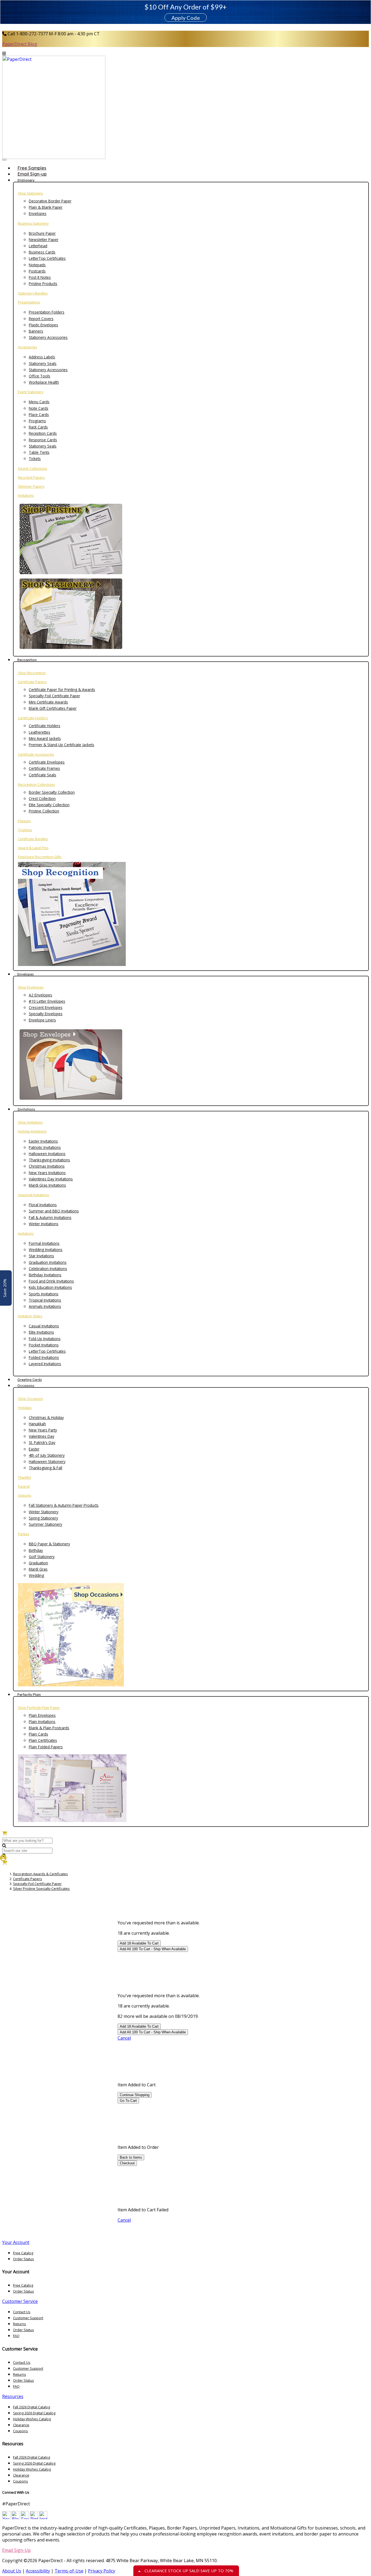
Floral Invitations (43, 1205)
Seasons (25, 1495)
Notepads (37, 265)
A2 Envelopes (40, 995)
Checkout (127, 2163)
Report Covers (41, 319)
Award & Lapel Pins (33, 848)
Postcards (37, 271)
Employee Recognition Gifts (40, 857)
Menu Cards (39, 402)
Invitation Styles (30, 1316)
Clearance (21, 2425)
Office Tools (40, 376)
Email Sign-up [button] (32, 174)
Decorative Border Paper (50, 201)
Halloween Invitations (47, 1154)
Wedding (36, 1575)
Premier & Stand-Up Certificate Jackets (62, 745)
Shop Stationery (30, 193)
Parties (23, 1534)
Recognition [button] (27, 660)
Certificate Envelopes (47, 762)
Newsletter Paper (44, 240)
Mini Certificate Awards (48, 702)
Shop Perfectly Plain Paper (39, 1708)
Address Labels (42, 357)
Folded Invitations (44, 1357)
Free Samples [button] (32, 168)
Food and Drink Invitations (51, 1281)
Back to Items (131, 2157)
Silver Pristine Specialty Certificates (41, 1889)
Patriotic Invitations (45, 1147)
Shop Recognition (32, 673)
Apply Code (186, 18)
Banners (36, 331)
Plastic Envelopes (43, 325)
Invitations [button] (26, 1109)
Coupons (21, 2431)
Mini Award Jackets (45, 738)
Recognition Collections (36, 785)
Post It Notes (40, 277)
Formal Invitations (44, 1243)
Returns (20, 2324)
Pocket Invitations (44, 1345)
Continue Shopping (135, 2095)
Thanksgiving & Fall (45, 1468)
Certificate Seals (43, 775)
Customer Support (28, 2318)
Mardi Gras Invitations (47, 1185)
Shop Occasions (30, 1399)
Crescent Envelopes (46, 1007)
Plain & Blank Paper (46, 207)
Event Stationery (31, 392)
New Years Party (43, 1430)
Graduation (38, 1563)
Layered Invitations (45, 1364)
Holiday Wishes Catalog (32, 2419)
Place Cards (39, 415)
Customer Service (20, 2301)
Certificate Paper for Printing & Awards (62, 690)
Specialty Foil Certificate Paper (54, 696)
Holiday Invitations (32, 1131)
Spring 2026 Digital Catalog (34, 2413)
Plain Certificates (43, 1740)
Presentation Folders (47, 312)
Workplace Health (44, 382)
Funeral (24, 1486)
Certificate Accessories (36, 754)
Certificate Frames (44, 768)
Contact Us (22, 2312)
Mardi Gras (38, 1569)
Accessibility (38, 2571)
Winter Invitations (44, 1224)
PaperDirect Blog (20, 44)
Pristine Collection (44, 811)
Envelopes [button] (26, 974)
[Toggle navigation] (4, 160)
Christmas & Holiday (46, 1417)
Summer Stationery (45, 1524)
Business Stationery (33, 223)
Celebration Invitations (48, 1269)
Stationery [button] (26, 180)
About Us (12, 2571)
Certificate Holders (33, 718)
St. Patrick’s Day (42, 1442)
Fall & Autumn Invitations (50, 1217)
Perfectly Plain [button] (29, 1695)
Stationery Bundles (33, 293)
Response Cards (43, 440)
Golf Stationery (42, 1557)
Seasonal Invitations (33, 1195)
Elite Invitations (41, 1332)
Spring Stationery (43, 1518)
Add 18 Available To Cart (139, 1943)
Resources (13, 2396)
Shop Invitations (30, 1122)
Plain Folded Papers (46, 1747)
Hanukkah (37, 1424)
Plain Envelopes (42, 1715)
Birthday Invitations (45, 1275)
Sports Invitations (44, 1294)
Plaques (24, 821)
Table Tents (39, 452)
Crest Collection (42, 798)
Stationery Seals (43, 363)
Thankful (24, 1478)
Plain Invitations (42, 1722)
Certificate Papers (32, 682)
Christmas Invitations (47, 1166)
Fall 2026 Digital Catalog (32, 2407)
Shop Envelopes (31, 987)
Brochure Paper (42, 233)
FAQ (16, 2336)
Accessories (27, 347)
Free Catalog (23, 2253)
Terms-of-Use (69, 2571)
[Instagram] (43, 2518)
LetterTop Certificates (47, 258)
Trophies (25, 830)
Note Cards (39, 408)
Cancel (124, 2038)
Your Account (16, 2242)
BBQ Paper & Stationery (49, 1544)
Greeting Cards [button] (30, 1380)
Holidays (25, 1408)
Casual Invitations (44, 1326)
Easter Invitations (43, 1141)
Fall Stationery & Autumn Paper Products (64, 1505)
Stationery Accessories (48, 337)
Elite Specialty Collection (49, 805)
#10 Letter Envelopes (47, 1001)
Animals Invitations (45, 1306)
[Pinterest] (34, 2518)
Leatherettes (40, 732)
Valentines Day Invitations (51, 1179)
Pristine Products (43, 284)
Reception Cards (43, 433)
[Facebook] (25, 2518)
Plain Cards (38, 1734)
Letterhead (38, 246)
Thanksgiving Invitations (49, 1160)
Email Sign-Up (16, 2550)
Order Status (23, 2259)
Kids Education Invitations (50, 1287)
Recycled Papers (31, 478)
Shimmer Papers (31, 487)
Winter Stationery (44, 1512)
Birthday (36, 1550)
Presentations (29, 302)
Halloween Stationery (47, 1461)
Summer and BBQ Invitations (54, 1211)
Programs (37, 421)
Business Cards (42, 252)
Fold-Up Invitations (45, 1339)
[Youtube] (6, 2518)
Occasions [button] (26, 1386)
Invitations (26, 495)
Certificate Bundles (33, 839)
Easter (34, 1449)
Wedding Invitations (46, 1250)
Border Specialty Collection (52, 792)
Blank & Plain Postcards (49, 1728)
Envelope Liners (42, 1020)
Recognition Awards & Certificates (40, 1874)
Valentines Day (42, 1436)
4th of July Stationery (47, 1455)
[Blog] (15, 2518)
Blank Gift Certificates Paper (53, 708)
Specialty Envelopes (46, 1014)
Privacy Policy (102, 2571)
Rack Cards (38, 427)
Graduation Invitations (48, 1262)
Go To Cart (128, 2101)
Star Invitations (41, 1256)
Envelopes (38, 213)
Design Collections (32, 469)
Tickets (35, 459)
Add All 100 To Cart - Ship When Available (153, 1949)
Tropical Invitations (45, 1300)
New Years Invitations (47, 1173)
